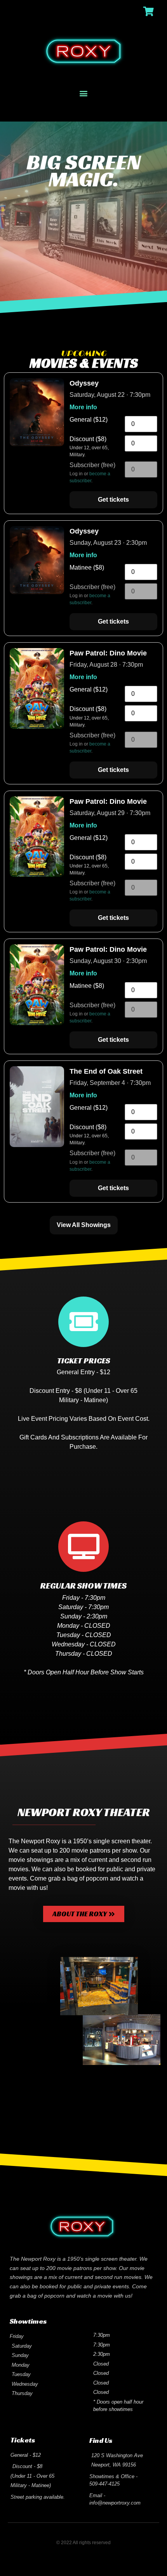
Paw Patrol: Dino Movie (108, 653)
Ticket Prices (84, 1361)
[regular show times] (83, 1547)
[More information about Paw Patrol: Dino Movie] (37, 727)
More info (83, 407)
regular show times (83, 1586)
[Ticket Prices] (83, 1322)
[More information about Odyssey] (37, 444)
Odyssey (84, 383)
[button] (84, 93)
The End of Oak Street (106, 1071)
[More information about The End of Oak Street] (37, 1145)
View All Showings (84, 1225)
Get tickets (113, 500)
